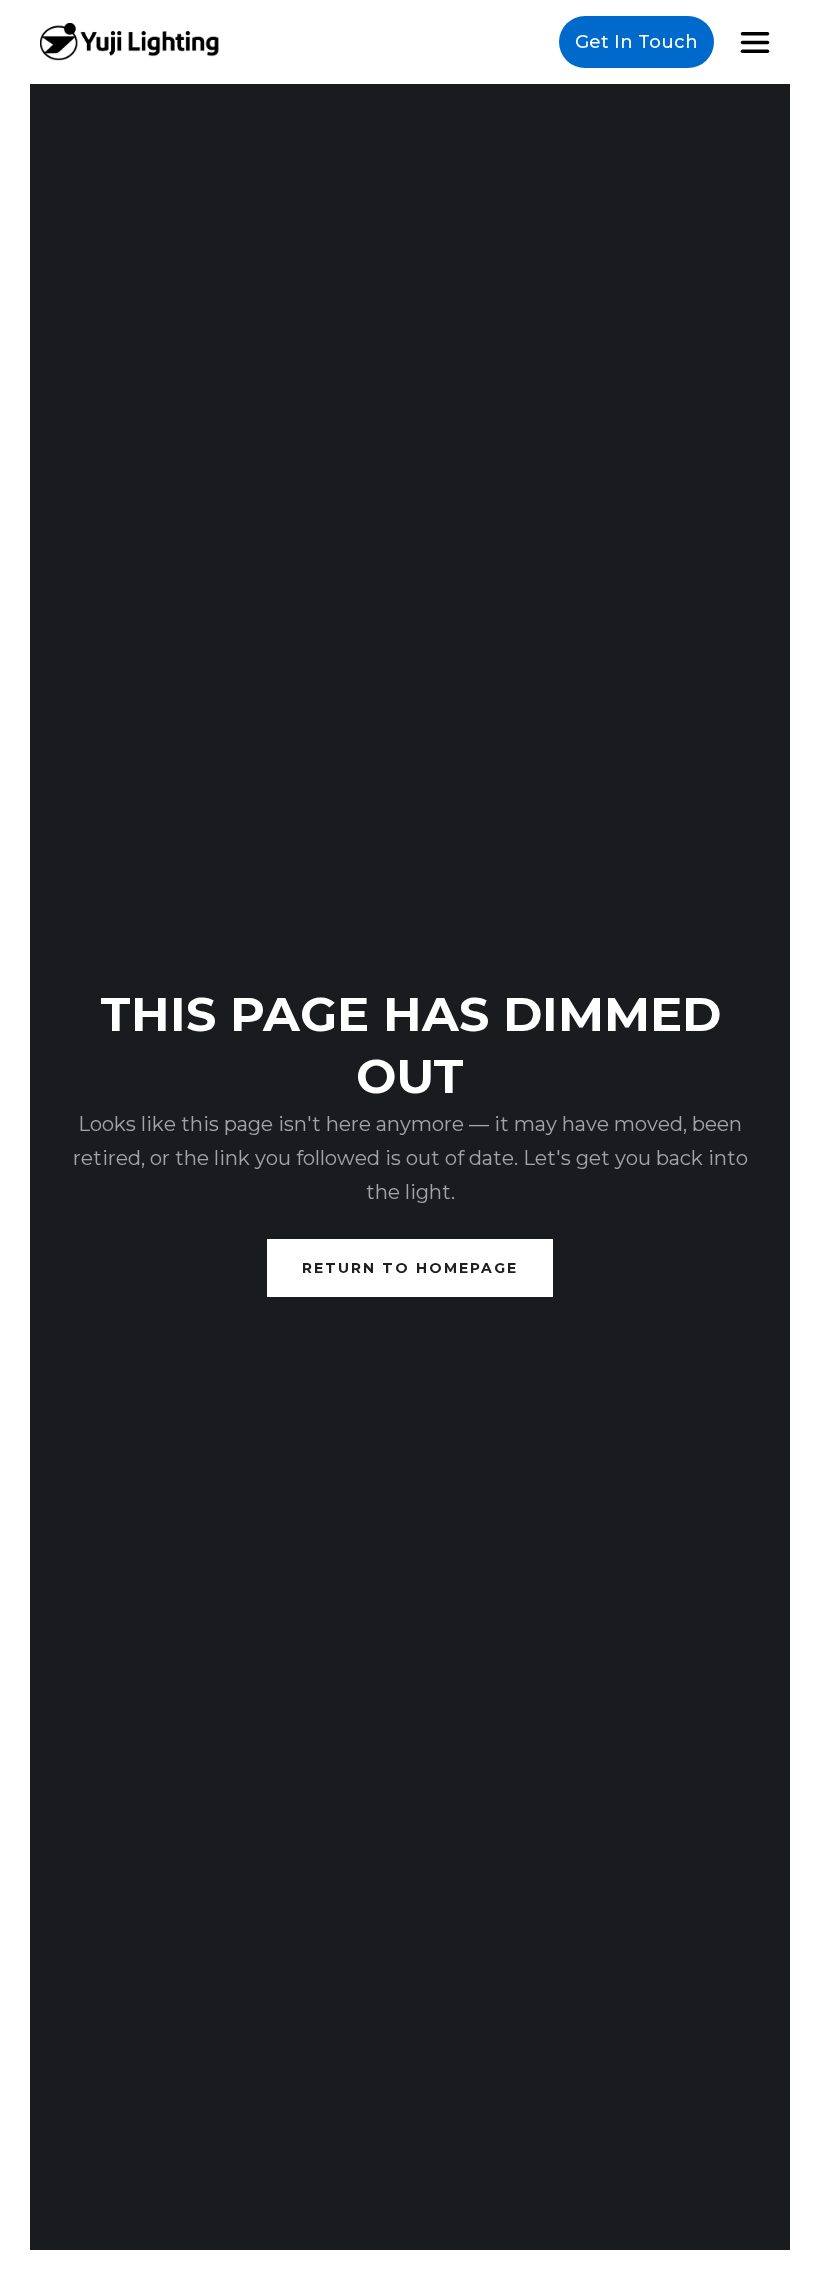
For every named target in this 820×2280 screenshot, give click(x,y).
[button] (755, 42)
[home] (130, 41)
